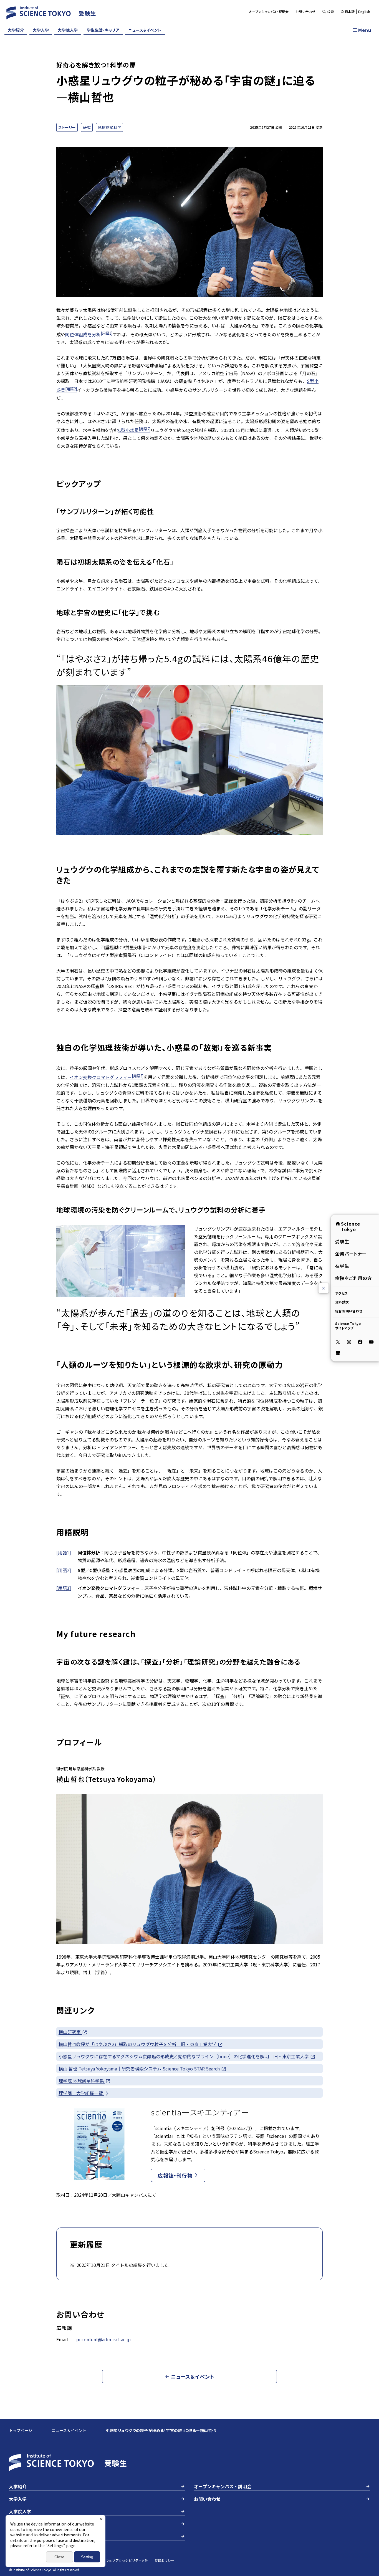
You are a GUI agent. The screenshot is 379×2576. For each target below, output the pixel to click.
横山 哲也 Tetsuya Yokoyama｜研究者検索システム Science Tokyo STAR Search (140, 2069)
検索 (331, 12)
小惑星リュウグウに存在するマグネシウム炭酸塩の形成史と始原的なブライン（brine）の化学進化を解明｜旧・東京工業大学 (184, 2056)
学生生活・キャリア (103, 30)
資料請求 (342, 1302)
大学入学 (41, 30)
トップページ (21, 2430)
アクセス (341, 1293)
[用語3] (64, 1588)
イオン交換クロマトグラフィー (107, 1077)
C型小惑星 (134, 430)
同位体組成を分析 (89, 334)
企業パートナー (351, 1254)
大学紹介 (16, 30)
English (364, 12)
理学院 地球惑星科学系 (82, 2081)
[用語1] (64, 1552)
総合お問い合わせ (349, 1311)
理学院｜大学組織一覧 (81, 2093)
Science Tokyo (351, 1226)
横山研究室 (70, 2032)
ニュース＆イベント (145, 30)
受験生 (342, 1241)
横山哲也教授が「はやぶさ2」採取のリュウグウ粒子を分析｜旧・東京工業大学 (138, 2044)
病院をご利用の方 (354, 1278)
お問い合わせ (306, 12)
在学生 (342, 1266)
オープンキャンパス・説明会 (269, 12)
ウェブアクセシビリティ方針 (127, 2560)
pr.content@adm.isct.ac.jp (103, 2339)
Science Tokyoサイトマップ (348, 1326)
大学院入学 (68, 30)
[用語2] (64, 1570)
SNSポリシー (165, 2560)
